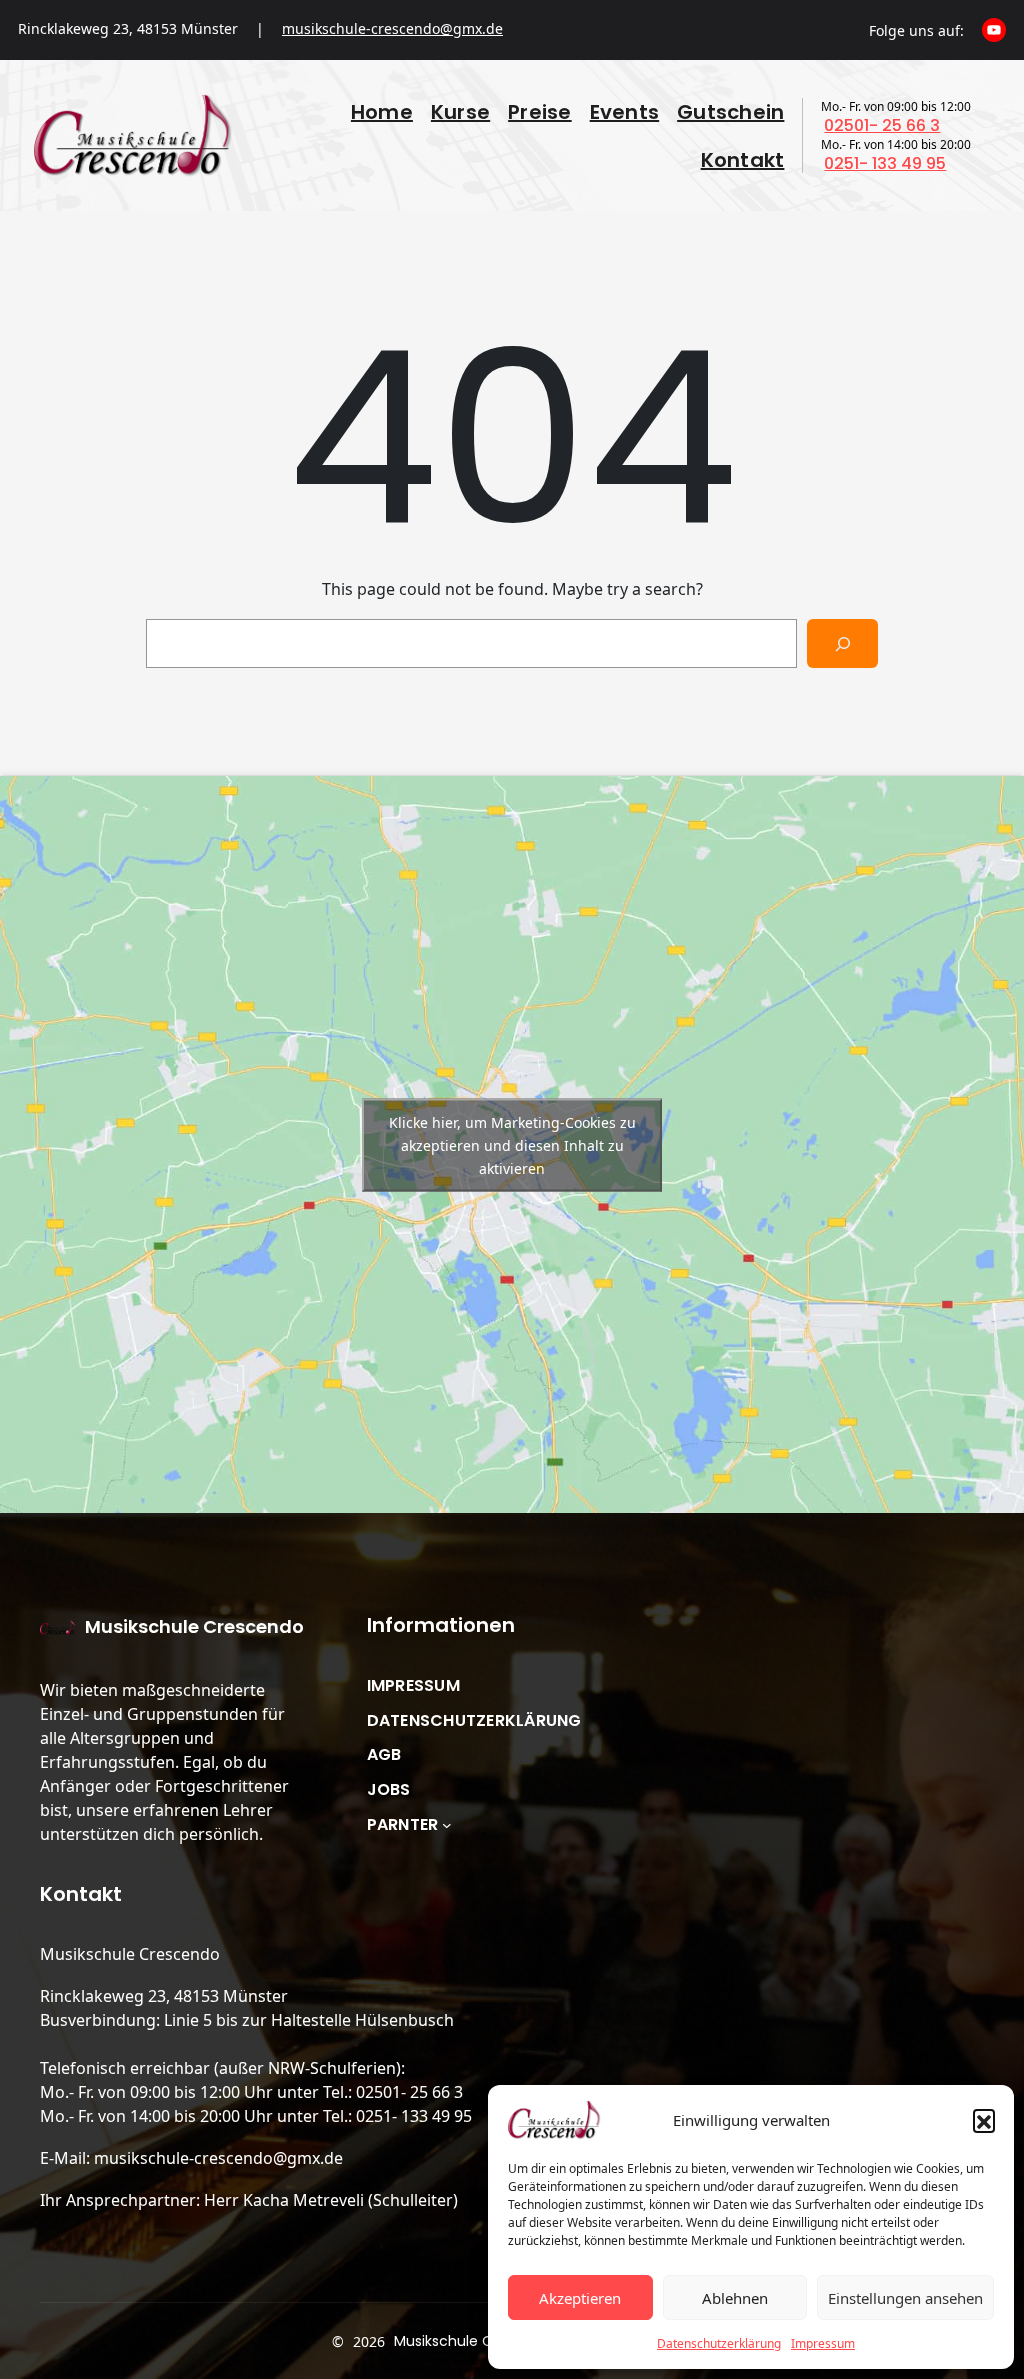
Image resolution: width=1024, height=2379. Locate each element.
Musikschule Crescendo (194, 1626)
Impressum (823, 2343)
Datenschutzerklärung (719, 2343)
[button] (984, 2120)
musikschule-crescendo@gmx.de (392, 28)
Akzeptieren (580, 2298)
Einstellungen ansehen (905, 2298)
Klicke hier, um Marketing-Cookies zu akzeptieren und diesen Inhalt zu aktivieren (512, 1144)
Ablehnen (735, 2298)
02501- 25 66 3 (882, 125)
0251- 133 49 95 (885, 163)
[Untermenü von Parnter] (447, 1825)
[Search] (842, 643)
